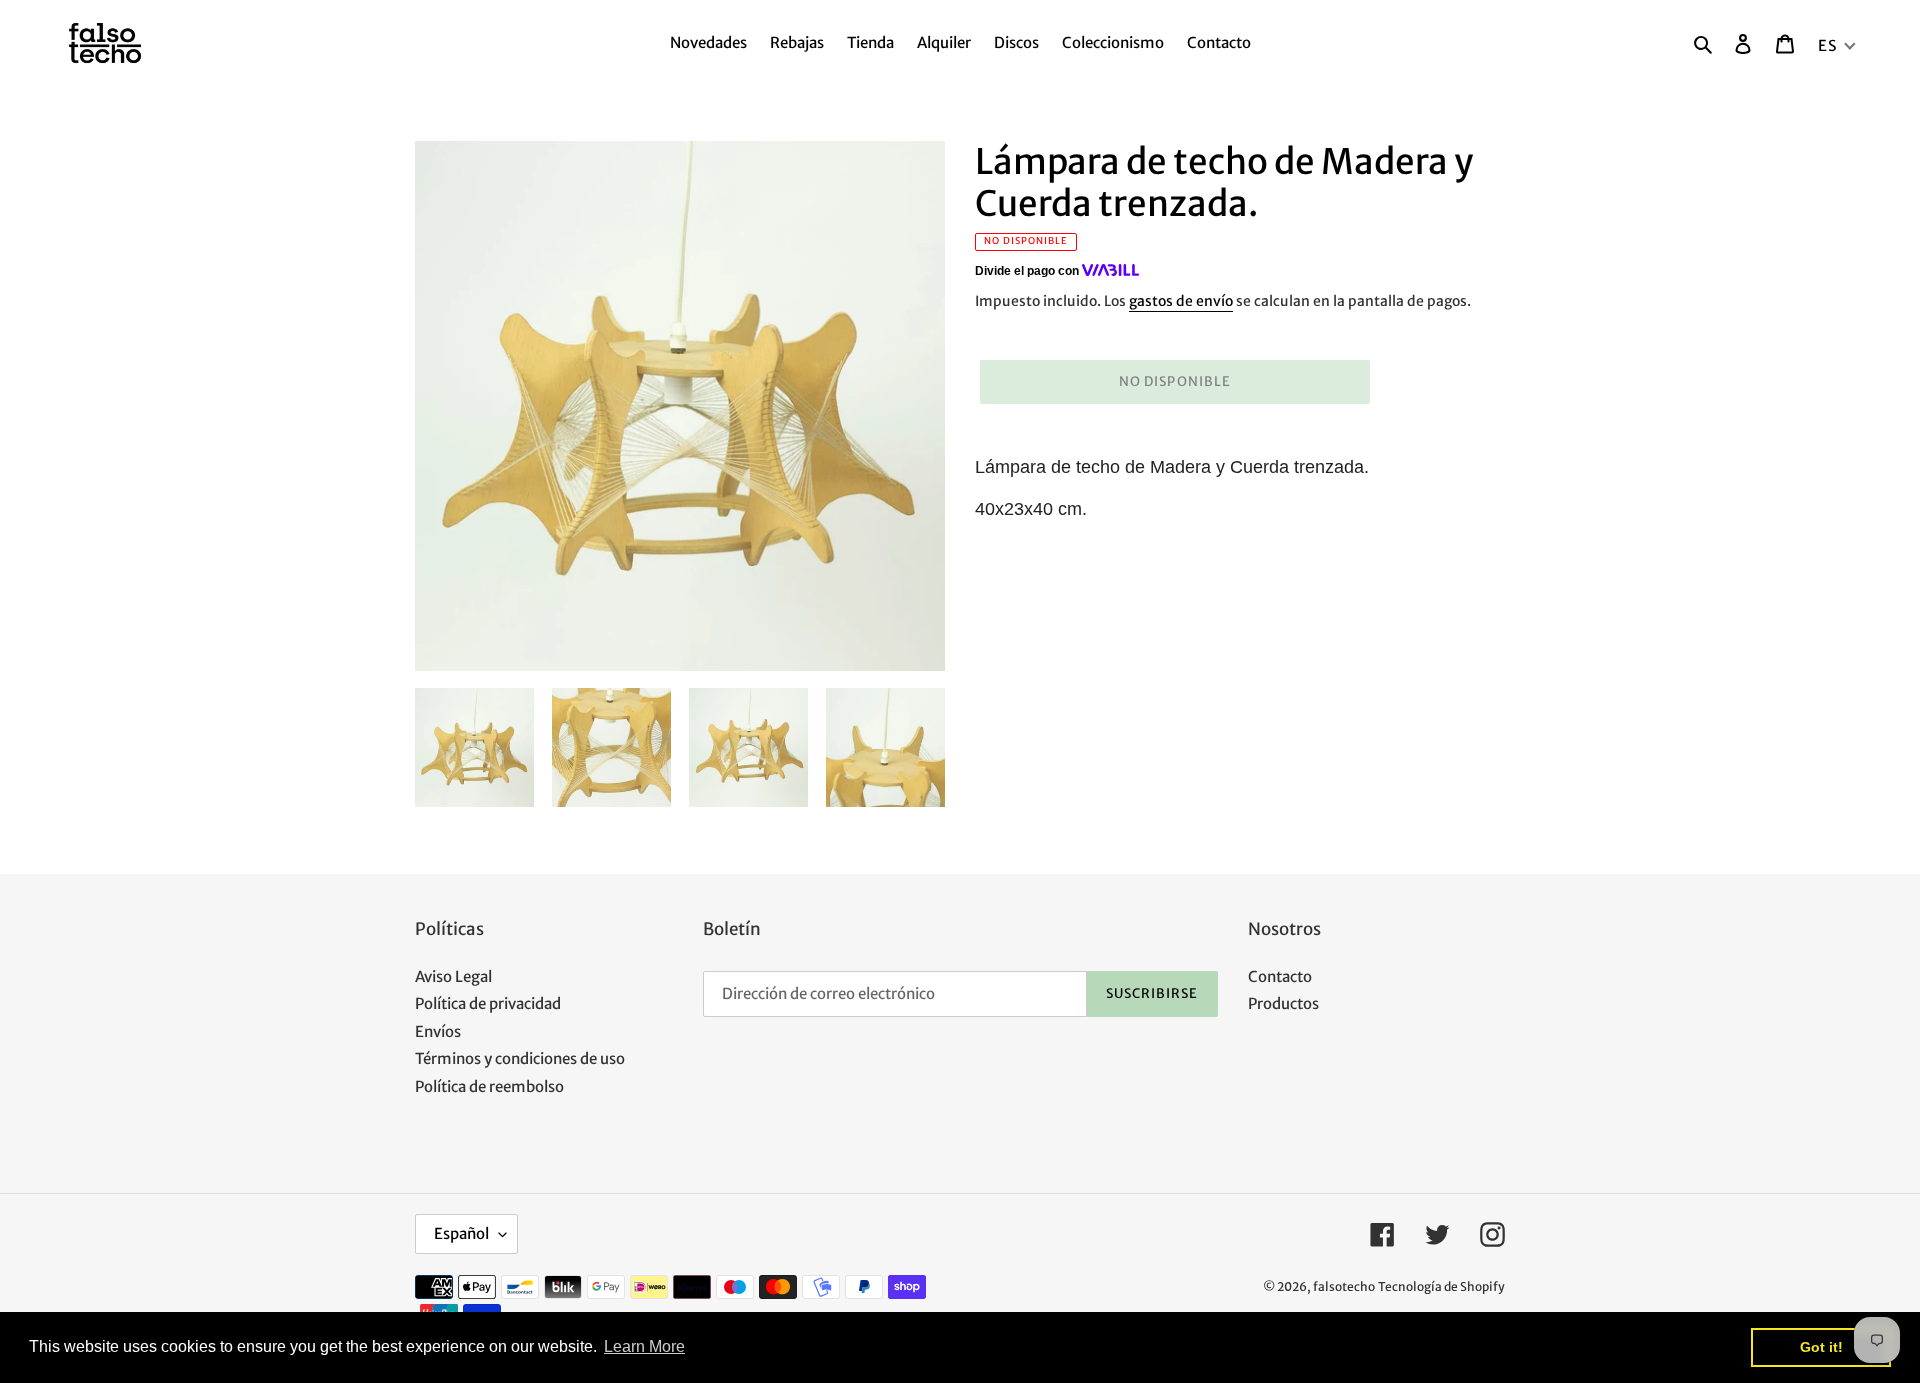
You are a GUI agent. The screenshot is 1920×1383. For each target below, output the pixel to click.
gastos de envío (1181, 301)
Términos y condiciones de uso (520, 1058)
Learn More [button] (644, 1346)
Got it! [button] (1821, 1347)
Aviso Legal (453, 976)
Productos (1283, 1003)
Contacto (1280, 976)
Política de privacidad (488, 1003)
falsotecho (1344, 1286)
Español (461, 1233)
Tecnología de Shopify (1441, 1286)
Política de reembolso (489, 1086)
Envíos (438, 1031)
